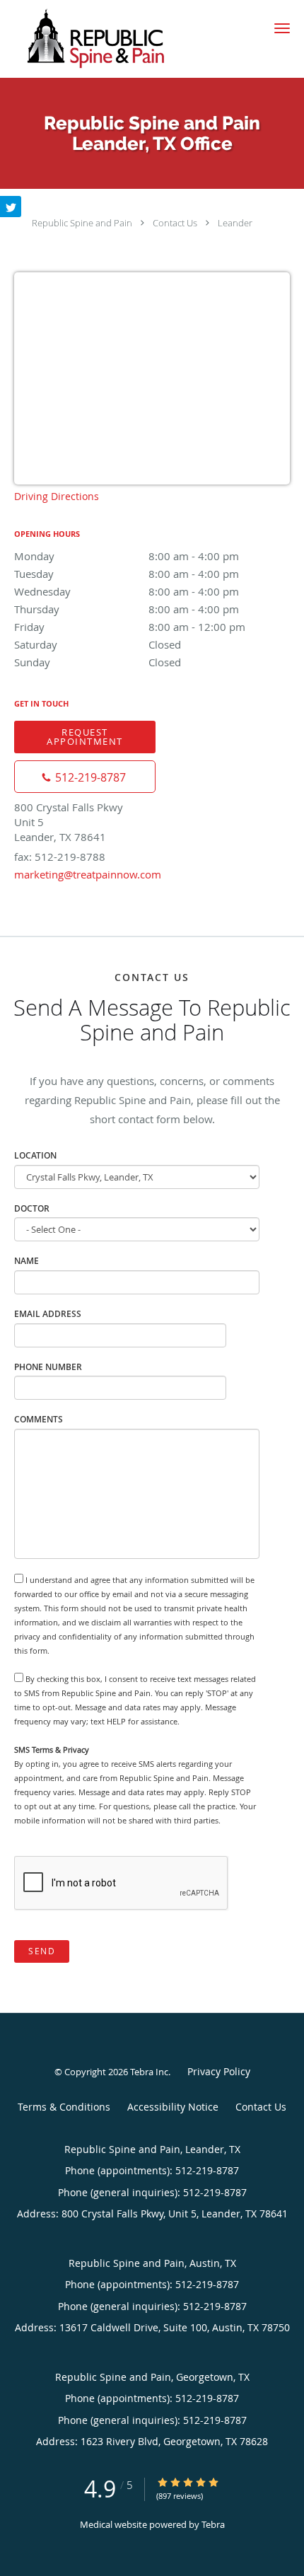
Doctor (32, 1208)
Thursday (127, 609)
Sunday (98, 662)
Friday (130, 627)
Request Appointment (85, 737)
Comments (39, 1419)
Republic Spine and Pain (82, 223)
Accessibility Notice (173, 2107)
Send (42, 1951)
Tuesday (127, 574)
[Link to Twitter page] (11, 207)
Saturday (98, 644)
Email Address (48, 1314)
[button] (282, 28)
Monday (127, 556)
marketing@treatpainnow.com (88, 874)
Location (35, 1155)
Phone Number (48, 1367)
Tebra (213, 2524)
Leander (235, 223)
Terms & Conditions (64, 2107)
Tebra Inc (149, 2072)
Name (27, 1261)
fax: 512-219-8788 (60, 857)
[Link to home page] (126, 39)
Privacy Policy (219, 2071)
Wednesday (127, 591)
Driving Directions (57, 496)
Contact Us (175, 223)
